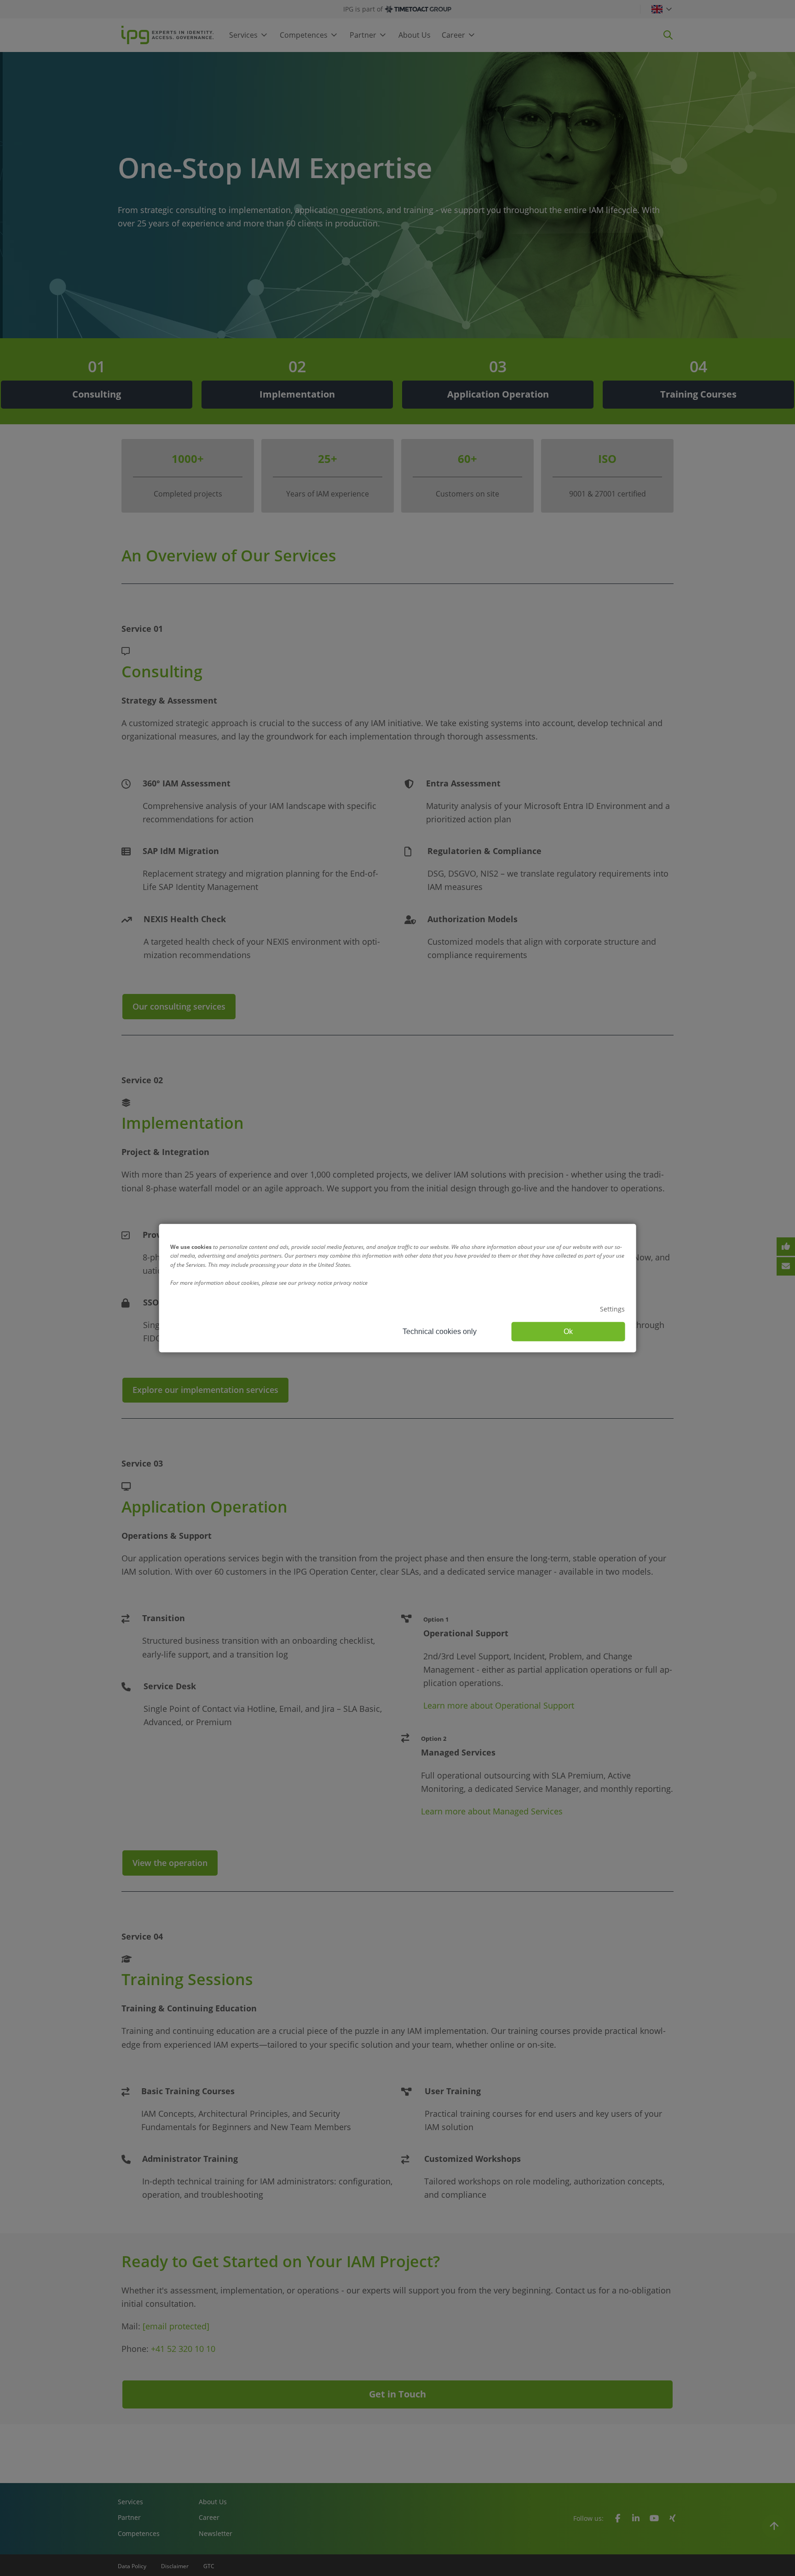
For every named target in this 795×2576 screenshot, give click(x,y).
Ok (568, 1331)
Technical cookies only (440, 1331)
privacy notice (351, 1283)
